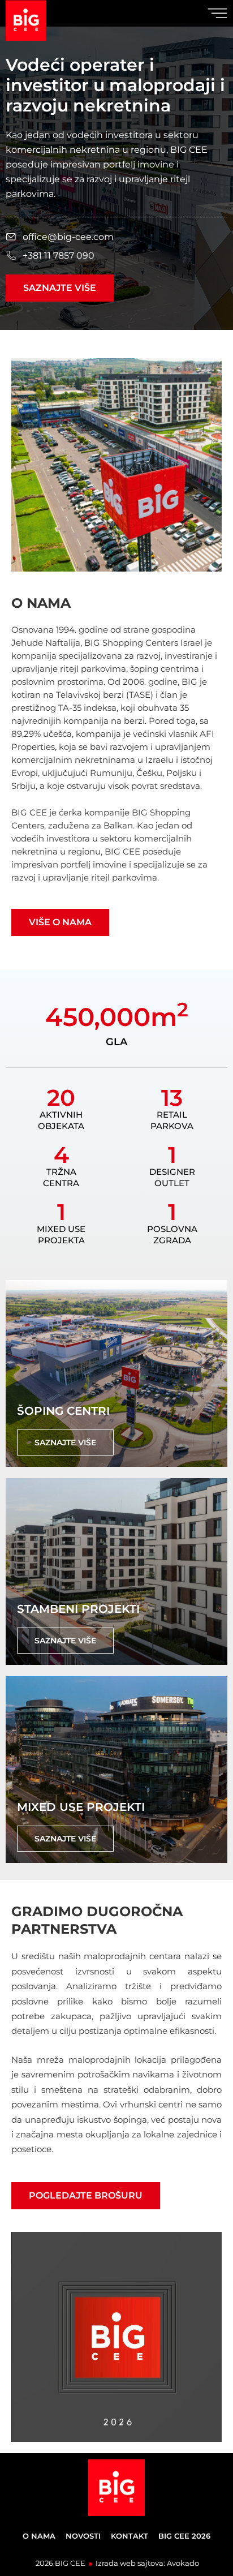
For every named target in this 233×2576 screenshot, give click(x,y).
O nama (39, 2536)
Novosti (83, 2536)
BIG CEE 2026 (184, 2536)
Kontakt (130, 2536)
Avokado (183, 2563)
